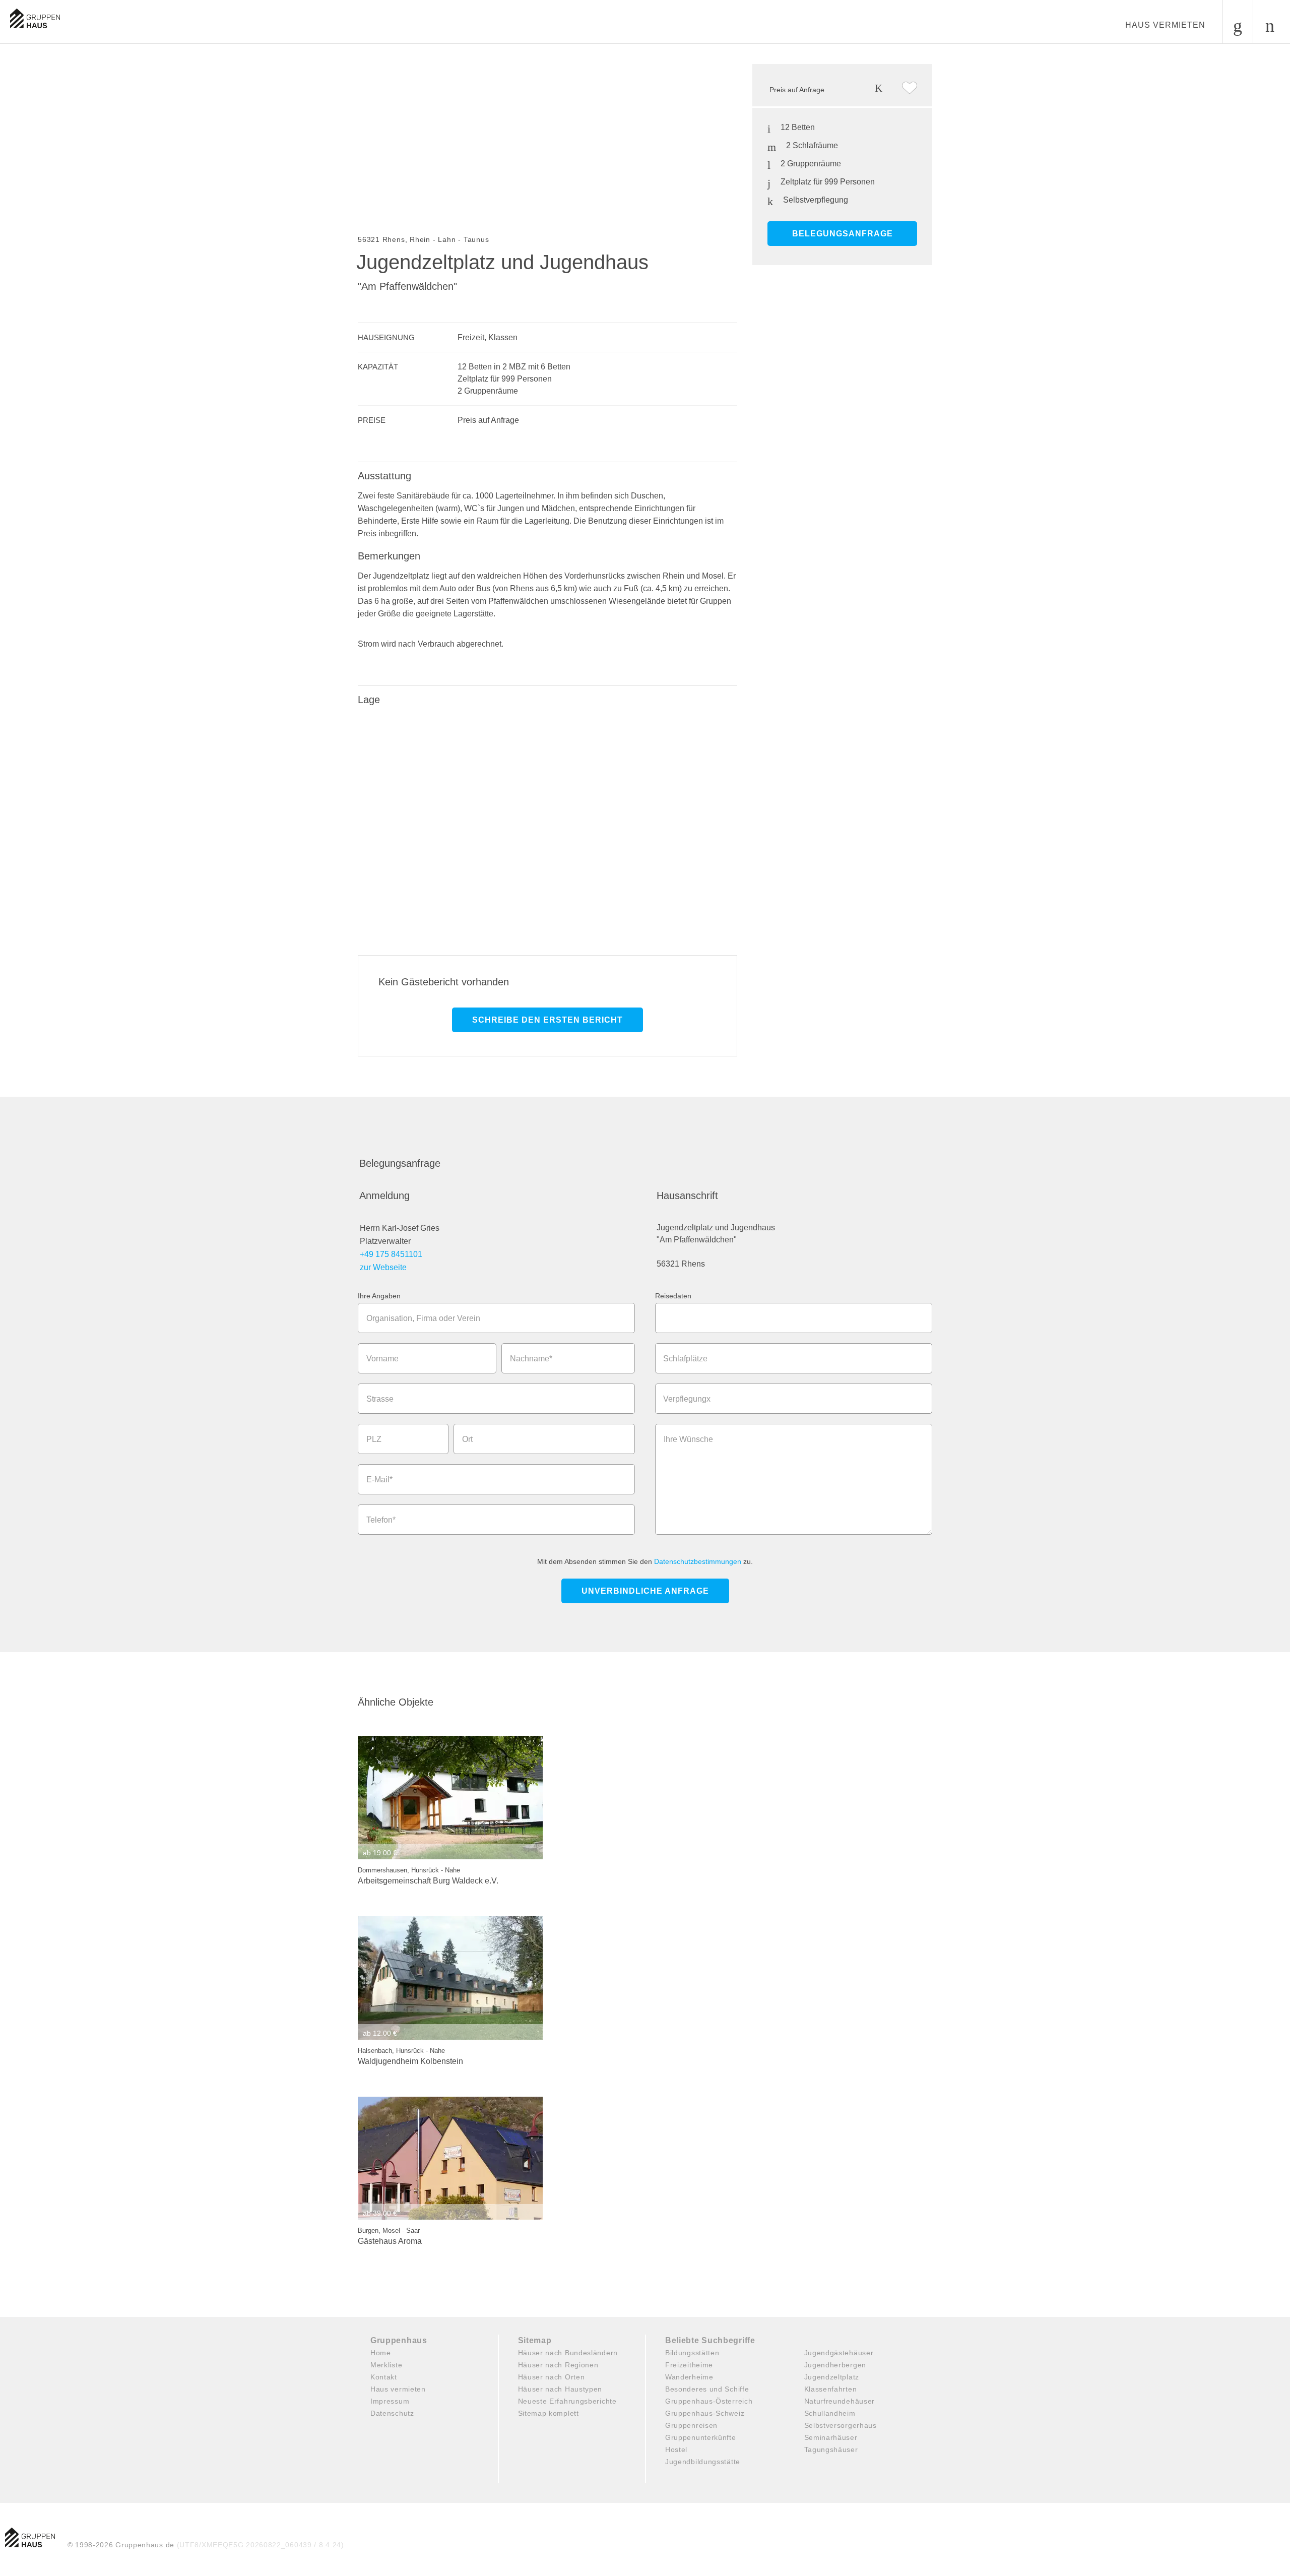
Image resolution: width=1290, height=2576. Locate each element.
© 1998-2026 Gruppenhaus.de (206, 2545)
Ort (467, 1439)
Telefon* (381, 1520)
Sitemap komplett (549, 2413)
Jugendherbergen (835, 2365)
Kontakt (384, 2377)
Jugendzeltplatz (832, 2377)
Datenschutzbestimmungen (698, 1561)
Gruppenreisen (691, 2425)
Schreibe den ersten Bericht (547, 1020)
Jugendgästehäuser (839, 2353)
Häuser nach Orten (552, 2377)
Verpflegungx (687, 1399)
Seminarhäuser (831, 2437)
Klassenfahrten (831, 2389)
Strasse (380, 1399)
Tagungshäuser (831, 2449)
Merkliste (386, 2365)
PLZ (374, 1439)
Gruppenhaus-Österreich (709, 2401)
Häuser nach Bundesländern (568, 2353)
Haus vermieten (1165, 25)
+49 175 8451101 (391, 1254)
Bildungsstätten (692, 2353)
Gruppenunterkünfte (701, 2437)
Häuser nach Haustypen (560, 2389)
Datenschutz (392, 2413)
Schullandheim (830, 2413)
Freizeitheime (689, 2365)
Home (381, 2353)
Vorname (382, 1359)
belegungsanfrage (843, 234)
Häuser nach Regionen (558, 2365)
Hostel (676, 2449)
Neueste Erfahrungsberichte (567, 2401)
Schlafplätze (685, 1359)
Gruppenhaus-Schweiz (705, 2413)
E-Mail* (379, 1480)
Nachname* (531, 1359)
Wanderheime (689, 2377)
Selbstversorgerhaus (841, 2425)
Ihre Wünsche (688, 1439)
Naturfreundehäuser (840, 2401)
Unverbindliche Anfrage (645, 1591)
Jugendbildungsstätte (703, 2462)
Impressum (390, 2401)
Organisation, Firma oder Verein (423, 1318)
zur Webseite (383, 1267)
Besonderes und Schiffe (707, 2389)
